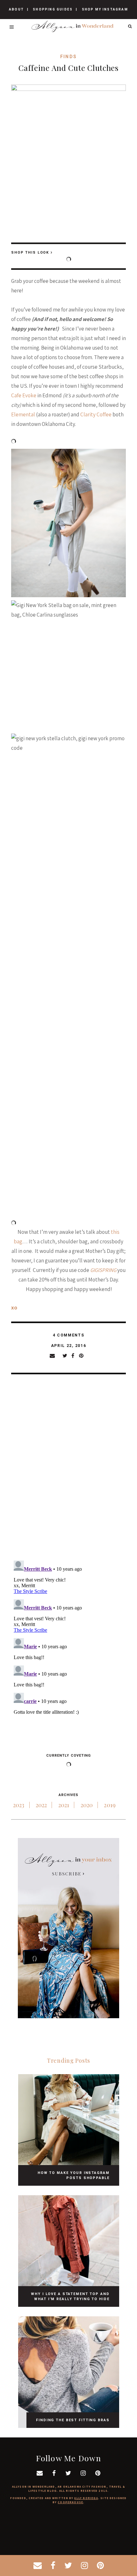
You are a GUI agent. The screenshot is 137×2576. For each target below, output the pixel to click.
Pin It (83, 1356)
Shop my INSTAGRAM (105, 9)
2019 (110, 1805)
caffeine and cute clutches (68, 68)
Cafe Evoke (24, 395)
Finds (69, 57)
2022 (41, 1805)
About (16, 9)
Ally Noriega (86, 2498)
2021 (64, 1805)
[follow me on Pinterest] (100, 2566)
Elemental (24, 414)
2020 (87, 1805)
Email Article (56, 1356)
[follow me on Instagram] (84, 2566)
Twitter (67, 1356)
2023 (19, 1805)
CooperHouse (70, 2502)
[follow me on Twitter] (68, 2566)
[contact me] (38, 2566)
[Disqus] (68, 1473)
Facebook (75, 1356)
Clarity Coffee (96, 414)
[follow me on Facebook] (53, 2566)
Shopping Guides (53, 9)
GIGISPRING (103, 1270)
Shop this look (30, 253)
